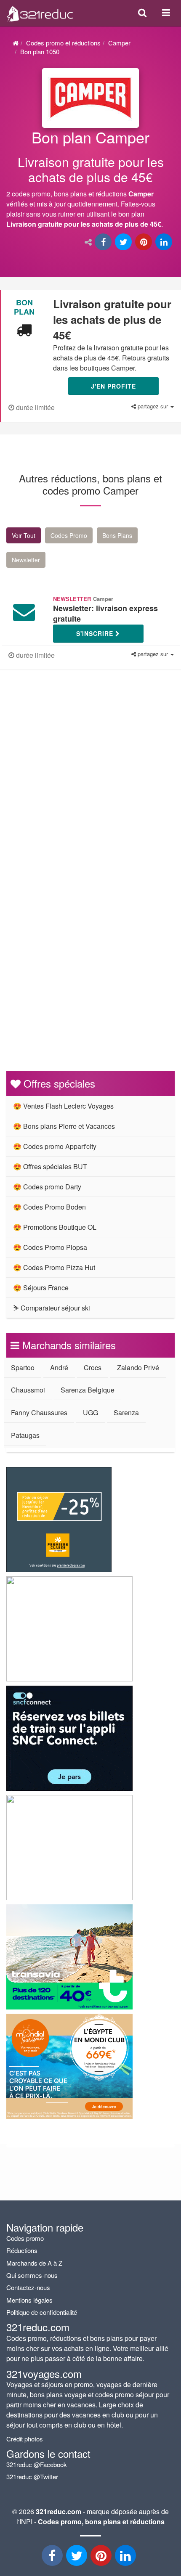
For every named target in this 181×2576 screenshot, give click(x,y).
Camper (119, 43)
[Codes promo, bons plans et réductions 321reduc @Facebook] (53, 2558)
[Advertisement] (90, 783)
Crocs (93, 1367)
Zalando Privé (138, 1367)
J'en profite (113, 386)
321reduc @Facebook (37, 2464)
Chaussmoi (28, 1390)
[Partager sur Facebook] (104, 242)
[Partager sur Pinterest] (144, 242)
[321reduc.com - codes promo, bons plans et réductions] (40, 12)
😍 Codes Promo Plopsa (50, 1247)
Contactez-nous (28, 2287)
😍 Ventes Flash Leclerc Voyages (63, 1106)
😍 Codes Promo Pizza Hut (54, 1267)
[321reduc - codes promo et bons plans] (102, 2558)
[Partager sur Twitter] (124, 242)
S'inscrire (96, 633)
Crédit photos (25, 2439)
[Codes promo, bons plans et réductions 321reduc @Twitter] (77, 2558)
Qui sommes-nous (32, 2275)
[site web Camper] (90, 98)
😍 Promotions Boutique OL (55, 1227)
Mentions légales (29, 2300)
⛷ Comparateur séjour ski (52, 1308)
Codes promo (25, 2238)
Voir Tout (24, 535)
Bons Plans (117, 535)
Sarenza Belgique (88, 1390)
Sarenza (126, 1412)
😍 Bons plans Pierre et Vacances (64, 1126)
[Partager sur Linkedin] (165, 242)
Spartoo (23, 1367)
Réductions (22, 2250)
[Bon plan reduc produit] (90, 181)
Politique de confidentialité (42, 2312)
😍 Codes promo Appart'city (55, 1146)
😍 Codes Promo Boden (49, 1207)
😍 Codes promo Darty (47, 1187)
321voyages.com (44, 2373)
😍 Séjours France (41, 1288)
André (59, 1367)
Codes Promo (69, 535)
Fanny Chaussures (39, 1412)
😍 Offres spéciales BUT (50, 1166)
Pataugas (25, 1435)
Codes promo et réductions (63, 43)
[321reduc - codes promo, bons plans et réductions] (126, 2558)
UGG (90, 1412)
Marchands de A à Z (34, 2263)
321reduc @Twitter (32, 2477)
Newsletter (26, 560)
